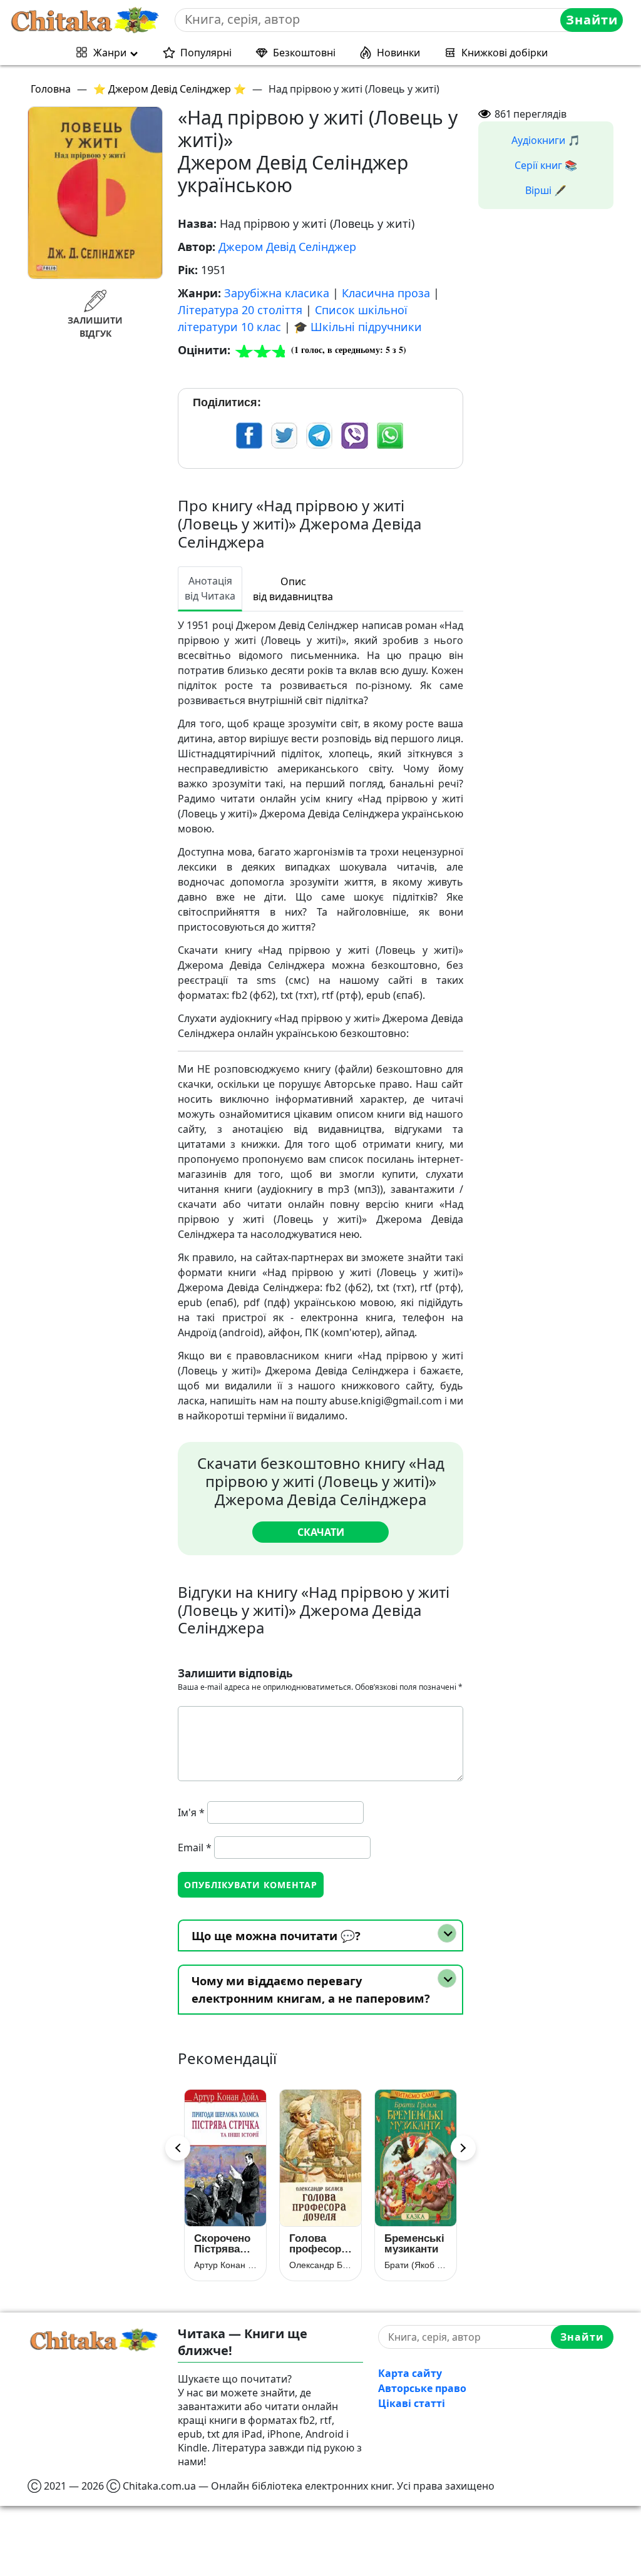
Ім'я (191, 1812)
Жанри (110, 53)
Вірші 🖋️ (546, 190)
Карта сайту (410, 2373)
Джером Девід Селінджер (287, 247)
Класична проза (386, 293)
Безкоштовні (304, 53)
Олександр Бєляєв (231, 2265)
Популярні (206, 53)
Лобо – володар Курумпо (412, 2244)
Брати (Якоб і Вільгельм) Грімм (326, 2265)
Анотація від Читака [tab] (210, 588)
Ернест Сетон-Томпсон (421, 2265)
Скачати (321, 1532)
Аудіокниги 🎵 (546, 140)
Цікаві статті (412, 2403)
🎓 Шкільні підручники (358, 327)
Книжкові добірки (505, 53)
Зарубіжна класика (277, 293)
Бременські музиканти (325, 2244)
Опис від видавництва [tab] (293, 589)
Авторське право (422, 2388)
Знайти (592, 20)
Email (195, 1848)
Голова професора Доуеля (228, 2244)
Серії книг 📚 (546, 165)
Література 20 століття (240, 310)
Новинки (398, 53)
